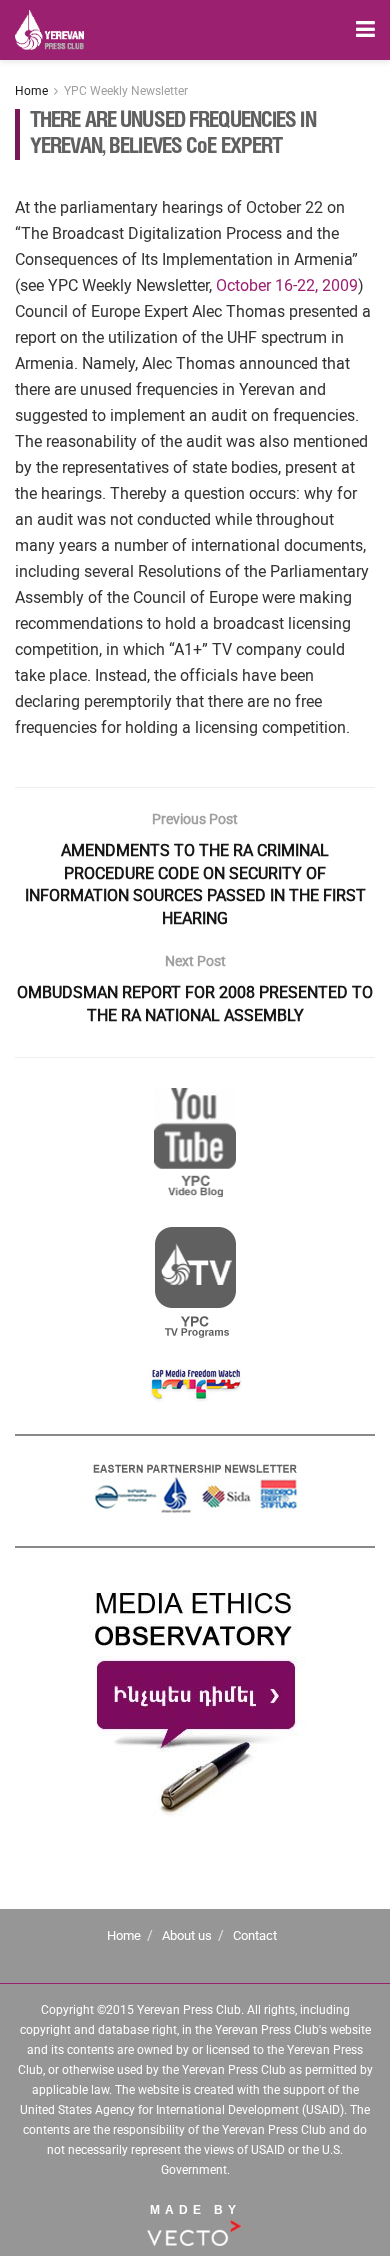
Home (31, 91)
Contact (255, 1935)
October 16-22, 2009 (287, 285)
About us (187, 1935)
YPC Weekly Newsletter (126, 91)
